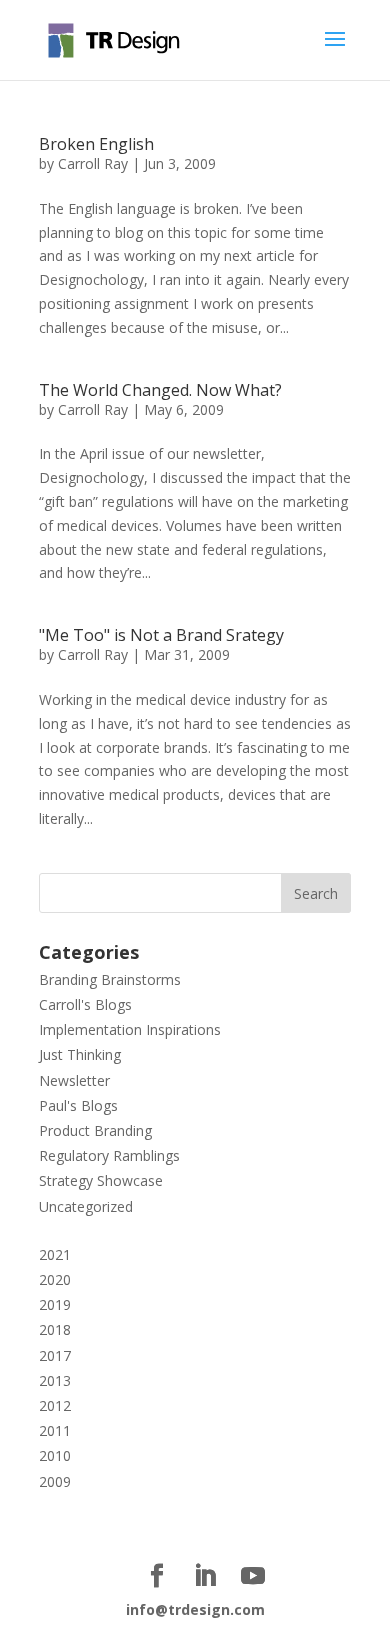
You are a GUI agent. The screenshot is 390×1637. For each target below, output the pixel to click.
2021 (55, 1254)
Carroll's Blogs (85, 1004)
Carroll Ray (93, 163)
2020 (55, 1279)
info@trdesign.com (195, 1609)
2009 (55, 1481)
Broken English (96, 144)
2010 (55, 1455)
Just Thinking (80, 1054)
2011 (55, 1430)
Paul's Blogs (78, 1105)
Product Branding (95, 1130)
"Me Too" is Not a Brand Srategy (161, 635)
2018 (55, 1329)
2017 (55, 1355)
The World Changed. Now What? (160, 390)
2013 (55, 1380)
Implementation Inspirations (130, 1029)
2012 (55, 1405)
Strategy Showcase (101, 1180)
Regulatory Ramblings (109, 1155)
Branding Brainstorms (110, 979)
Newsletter (74, 1080)
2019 (55, 1304)
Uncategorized (86, 1206)
